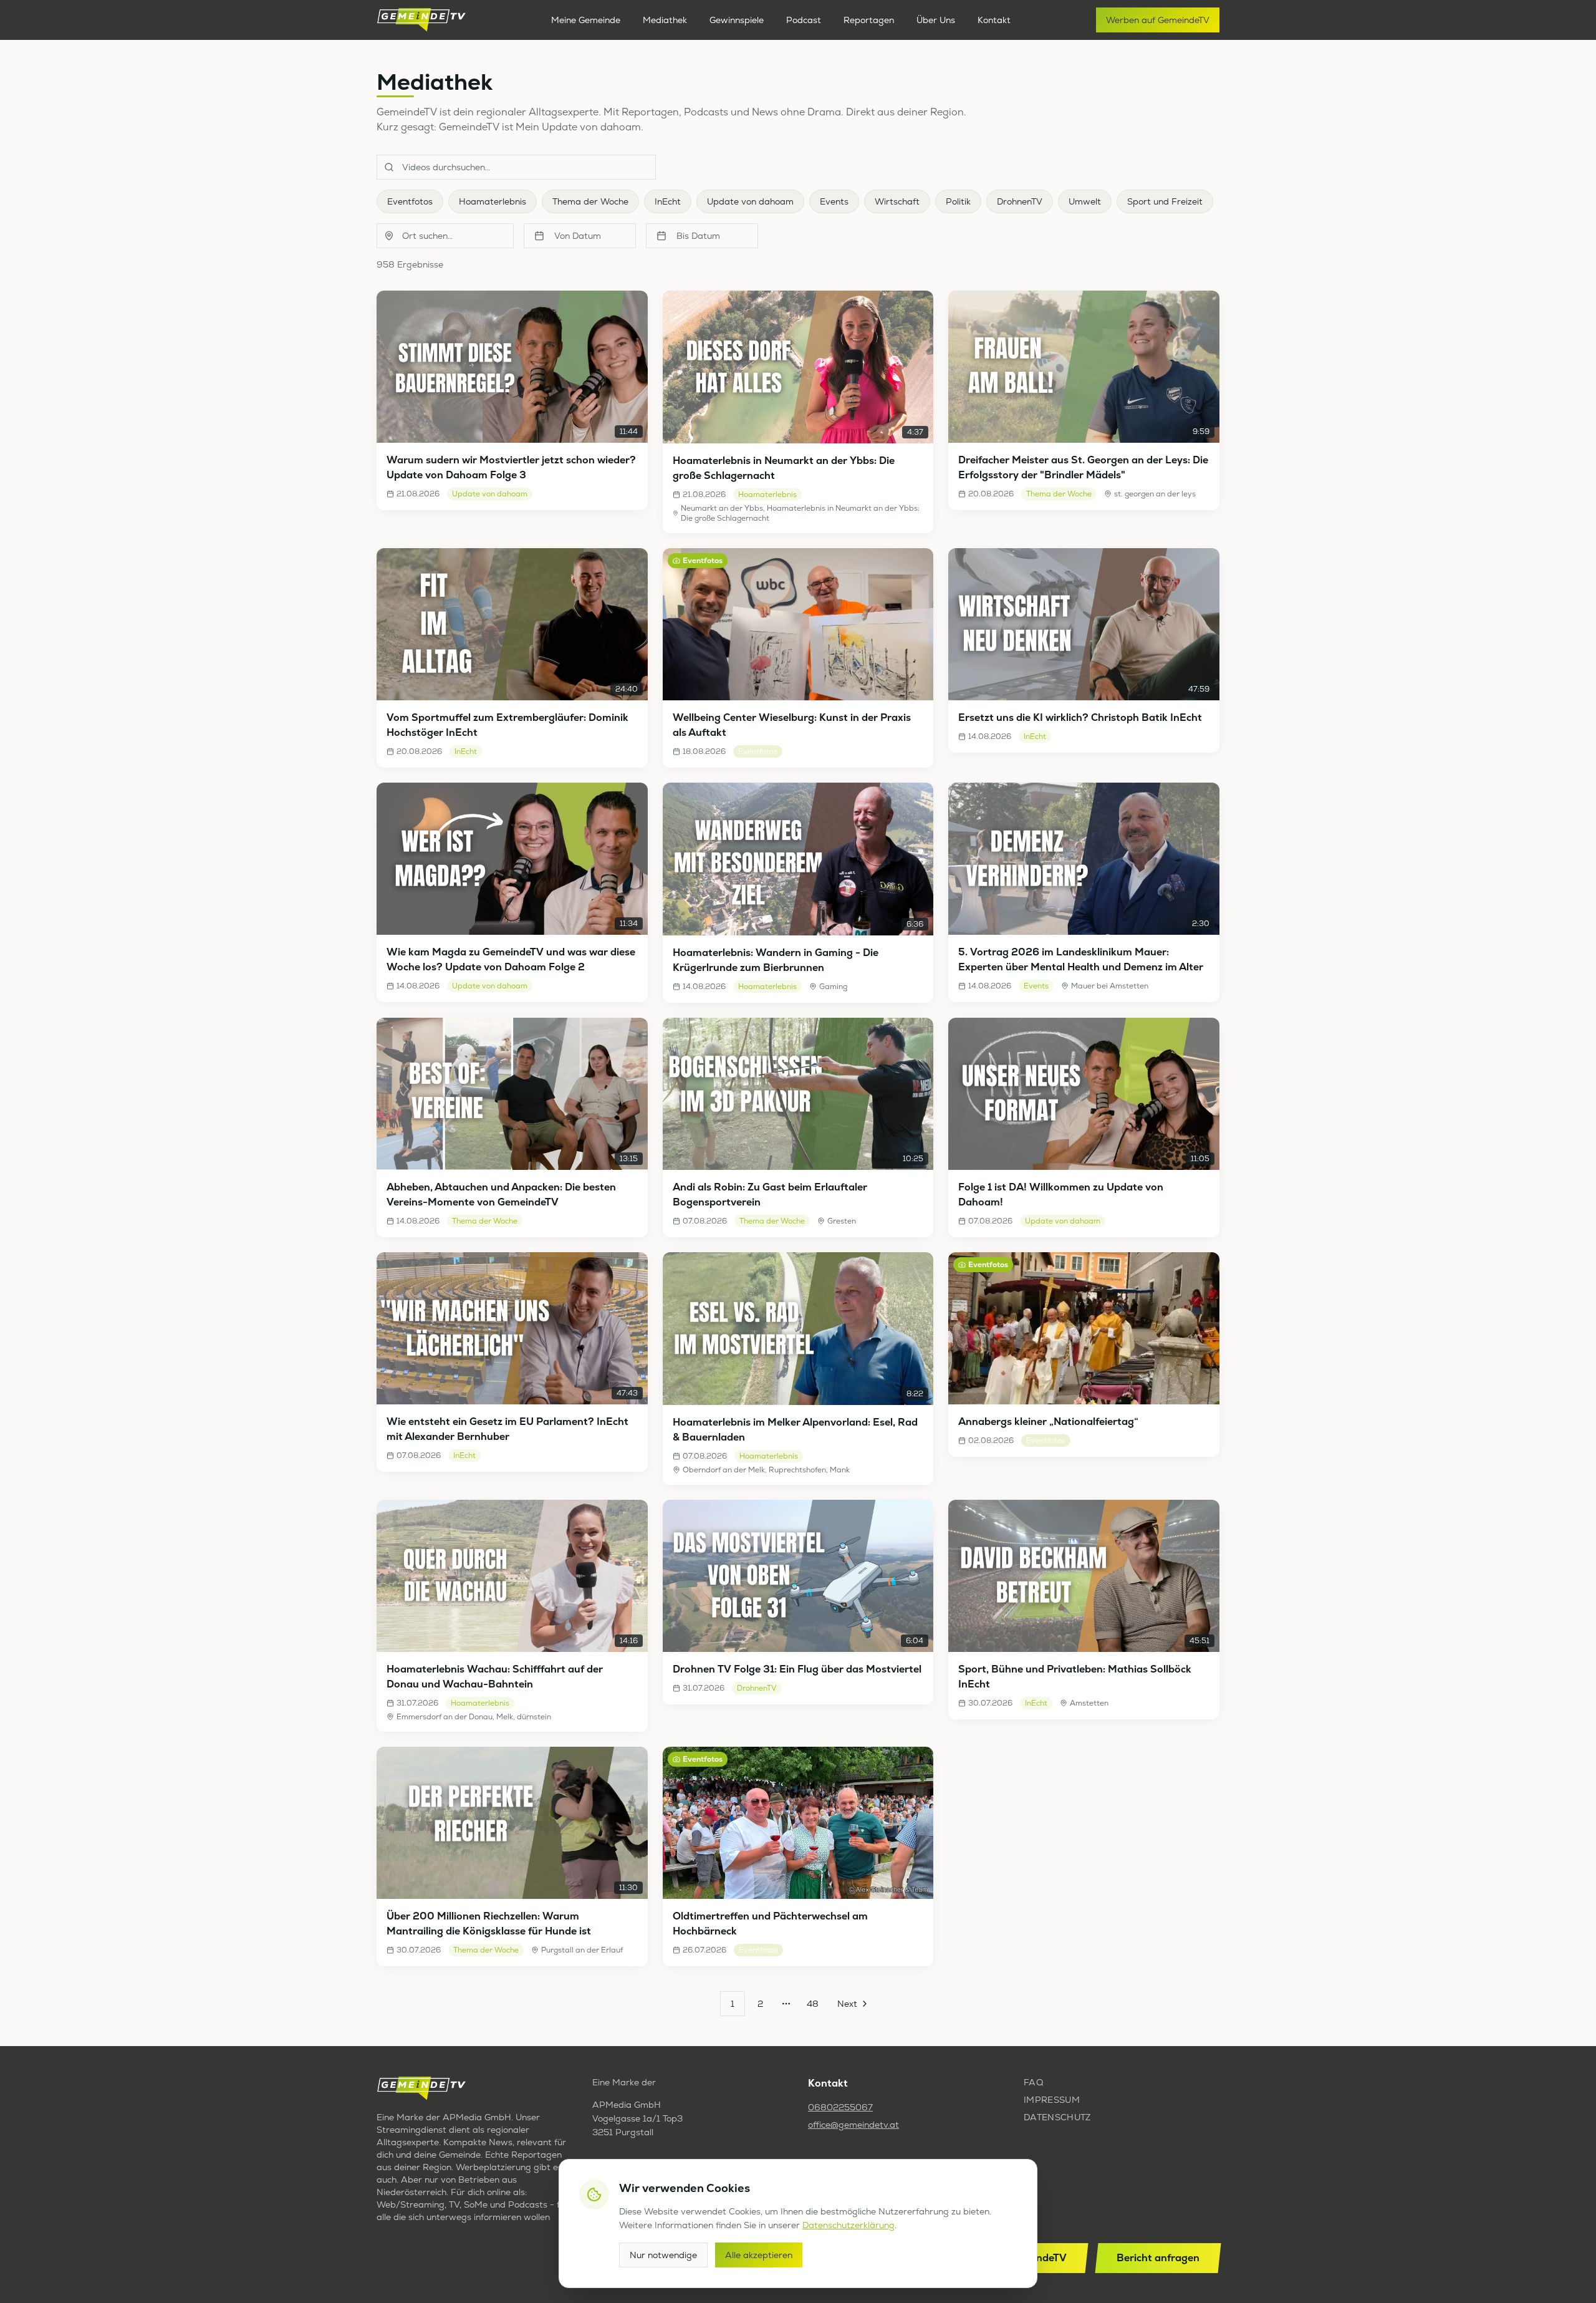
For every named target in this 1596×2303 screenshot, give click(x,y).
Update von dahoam (750, 201)
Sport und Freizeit (1165, 201)
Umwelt (1085, 201)
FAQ (1033, 2082)
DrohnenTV (1020, 201)
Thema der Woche (590, 201)
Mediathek (665, 20)
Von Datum (578, 236)
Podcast (804, 20)
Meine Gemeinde (586, 20)
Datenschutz (1057, 2117)
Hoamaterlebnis (493, 201)
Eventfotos (410, 201)
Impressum (1052, 2100)
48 (813, 2004)
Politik (958, 201)
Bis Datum (698, 236)
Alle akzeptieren (759, 2255)
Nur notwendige (663, 2255)
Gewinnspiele (737, 20)
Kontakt (994, 20)
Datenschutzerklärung (848, 2225)
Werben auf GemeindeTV (1158, 20)
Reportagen (869, 20)
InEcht (668, 201)
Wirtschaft (897, 201)
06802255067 (840, 2107)
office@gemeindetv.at (853, 2125)
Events (834, 201)
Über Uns (936, 20)
